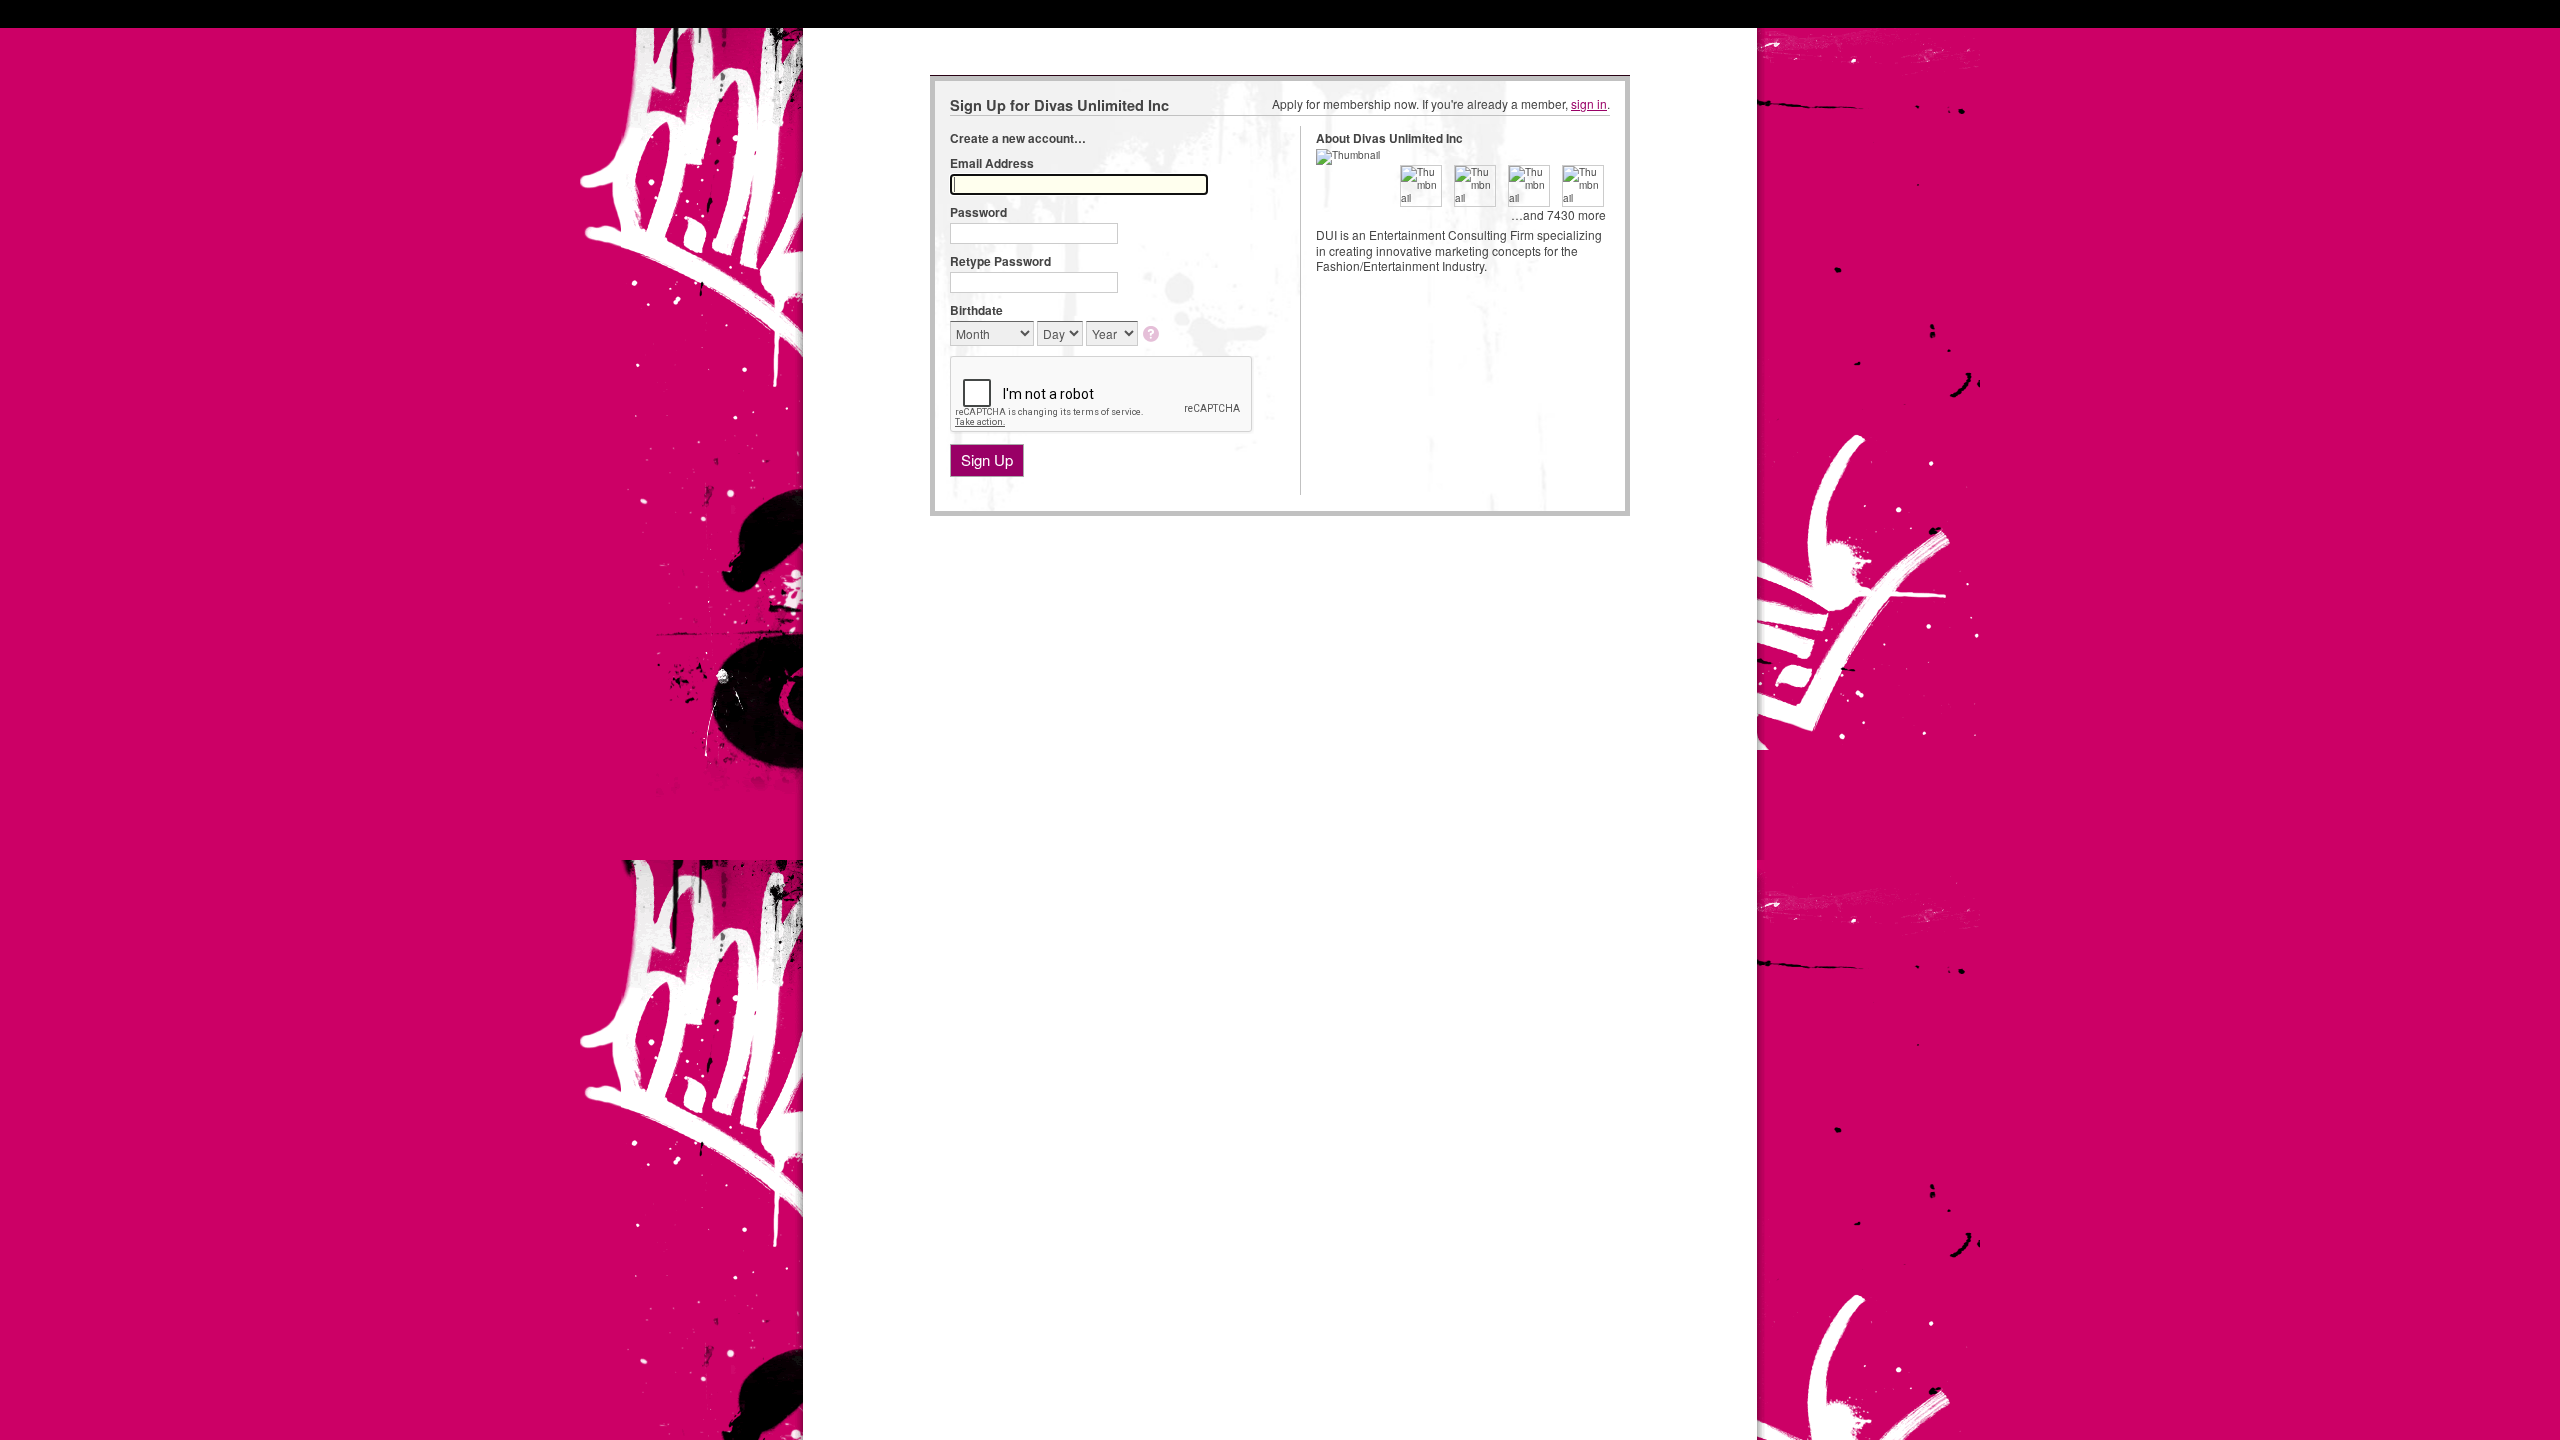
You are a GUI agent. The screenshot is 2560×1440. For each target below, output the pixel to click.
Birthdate (976, 310)
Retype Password (1000, 261)
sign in (1589, 103)
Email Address (992, 163)
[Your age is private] (1152, 335)
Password (978, 212)
